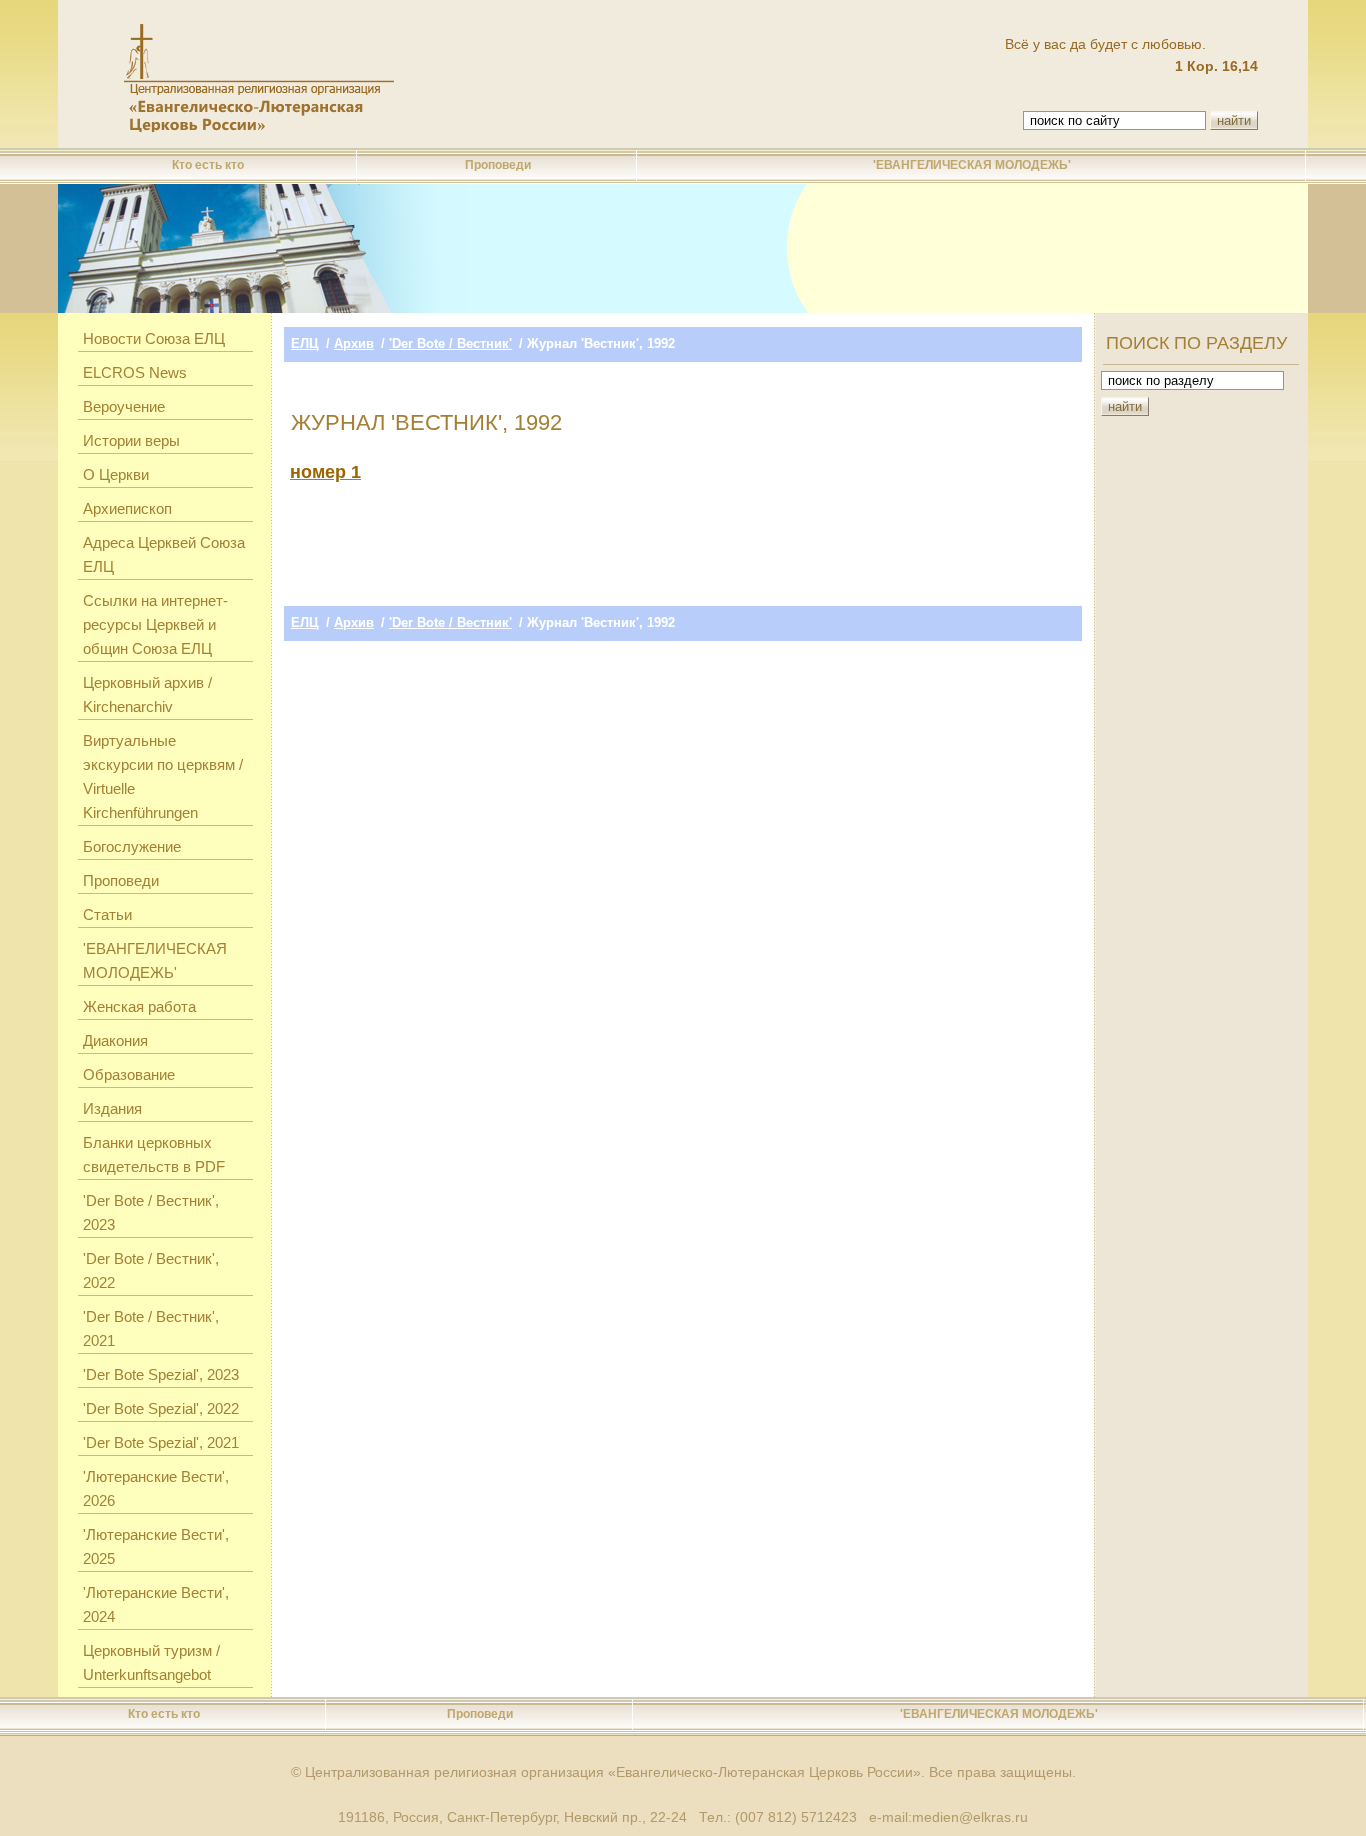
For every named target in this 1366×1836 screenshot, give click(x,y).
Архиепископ (127, 508)
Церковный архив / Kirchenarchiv (147, 694)
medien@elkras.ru (970, 1817)
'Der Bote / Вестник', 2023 (151, 1212)
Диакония (115, 1040)
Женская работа (139, 1006)
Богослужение (132, 846)
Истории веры (131, 440)
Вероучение (124, 406)
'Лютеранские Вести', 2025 (156, 1546)
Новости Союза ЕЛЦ (154, 338)
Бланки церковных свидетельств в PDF (154, 1154)
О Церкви (116, 474)
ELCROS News (135, 372)
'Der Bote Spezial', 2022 (161, 1408)
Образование (129, 1074)
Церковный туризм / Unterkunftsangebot (151, 1662)
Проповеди (498, 165)
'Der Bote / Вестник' (450, 343)
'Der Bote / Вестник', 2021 (151, 1328)
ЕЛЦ (305, 343)
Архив (354, 343)
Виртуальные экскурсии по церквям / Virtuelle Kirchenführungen (163, 776)
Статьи (107, 914)
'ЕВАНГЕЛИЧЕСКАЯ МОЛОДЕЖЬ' (972, 165)
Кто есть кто (208, 165)
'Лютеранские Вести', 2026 (156, 1488)
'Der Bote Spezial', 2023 (161, 1374)
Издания (112, 1108)
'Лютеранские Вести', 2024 (156, 1604)
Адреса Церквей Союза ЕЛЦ (164, 554)
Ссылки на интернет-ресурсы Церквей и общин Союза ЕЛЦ (155, 624)
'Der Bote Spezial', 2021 (161, 1442)
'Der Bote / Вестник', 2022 (151, 1270)
